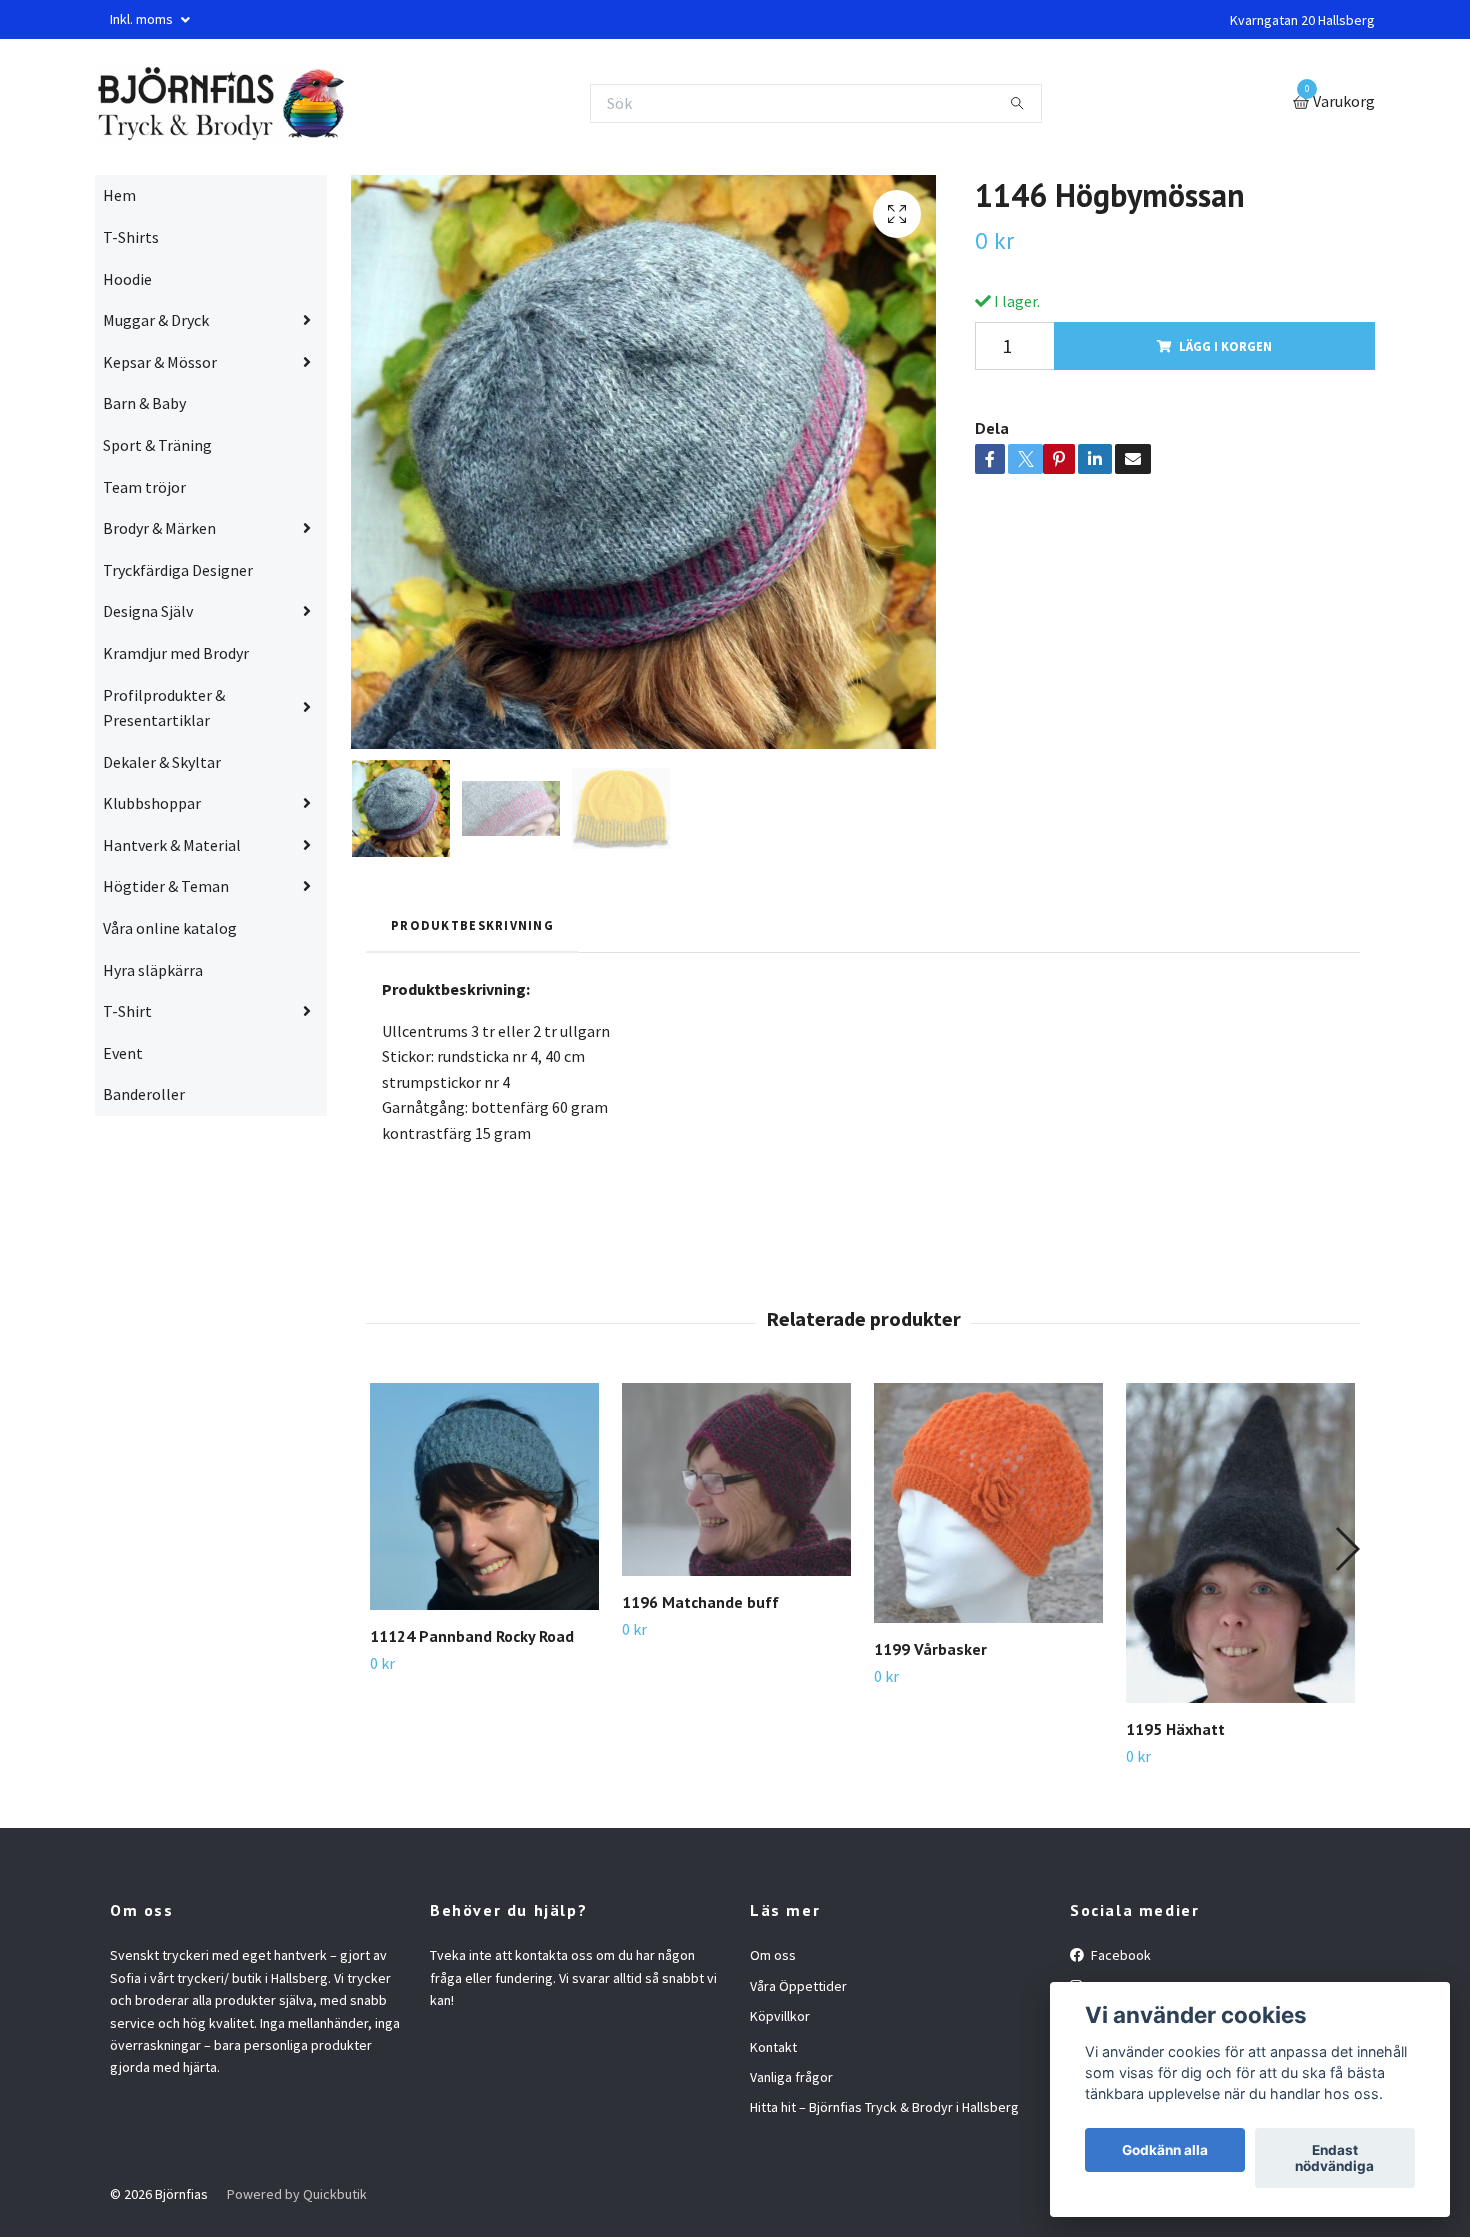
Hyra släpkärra (153, 970)
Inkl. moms (143, 19)
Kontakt (773, 2047)
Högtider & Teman (166, 886)
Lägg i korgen (1225, 346)
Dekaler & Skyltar (162, 762)
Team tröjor (144, 487)
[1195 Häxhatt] (1240, 1543)
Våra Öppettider (798, 1986)
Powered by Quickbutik (297, 2194)
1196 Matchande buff (700, 1602)
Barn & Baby (144, 403)
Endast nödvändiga (1334, 2158)
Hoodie (127, 279)
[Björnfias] (219, 103)
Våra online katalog (170, 928)
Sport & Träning (157, 445)
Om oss (773, 1955)
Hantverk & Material (172, 845)
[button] (1346, 1549)
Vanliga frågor (791, 2077)
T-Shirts (131, 237)
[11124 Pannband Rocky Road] (484, 1496)
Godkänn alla (1165, 2150)
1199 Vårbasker (930, 1649)
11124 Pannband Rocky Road (472, 1636)
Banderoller (144, 1094)
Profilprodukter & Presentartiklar (164, 708)
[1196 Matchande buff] (736, 1479)
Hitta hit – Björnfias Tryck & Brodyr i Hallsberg (884, 2107)
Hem (119, 195)
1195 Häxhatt (1175, 1729)
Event (123, 1053)
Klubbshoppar (152, 803)
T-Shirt (127, 1011)
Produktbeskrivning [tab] (472, 925)
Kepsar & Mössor (160, 362)
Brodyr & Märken (159, 528)
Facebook (1119, 1955)
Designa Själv (148, 611)
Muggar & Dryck (156, 320)
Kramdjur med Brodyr (176, 653)
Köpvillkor (780, 2016)
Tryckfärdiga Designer (178, 570)
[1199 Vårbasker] (988, 1503)
